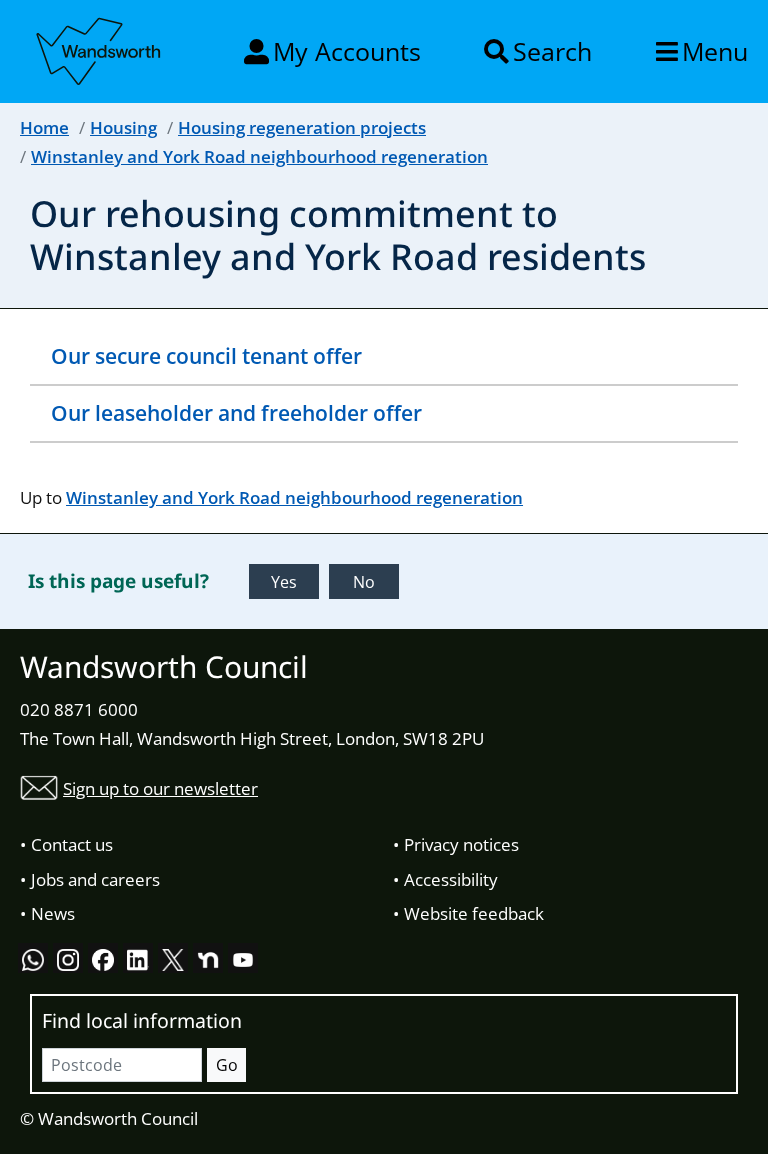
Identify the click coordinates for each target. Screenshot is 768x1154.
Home (44, 127)
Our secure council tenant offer (206, 356)
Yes (284, 582)
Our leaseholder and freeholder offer (236, 413)
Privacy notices (461, 844)
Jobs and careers (95, 879)
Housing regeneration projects (302, 127)
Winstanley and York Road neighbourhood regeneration (259, 156)
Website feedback (474, 913)
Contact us (72, 844)
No (364, 582)
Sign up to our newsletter (160, 788)
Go (227, 1065)
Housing (123, 127)
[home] (100, 48)
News (53, 913)
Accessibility (451, 879)
